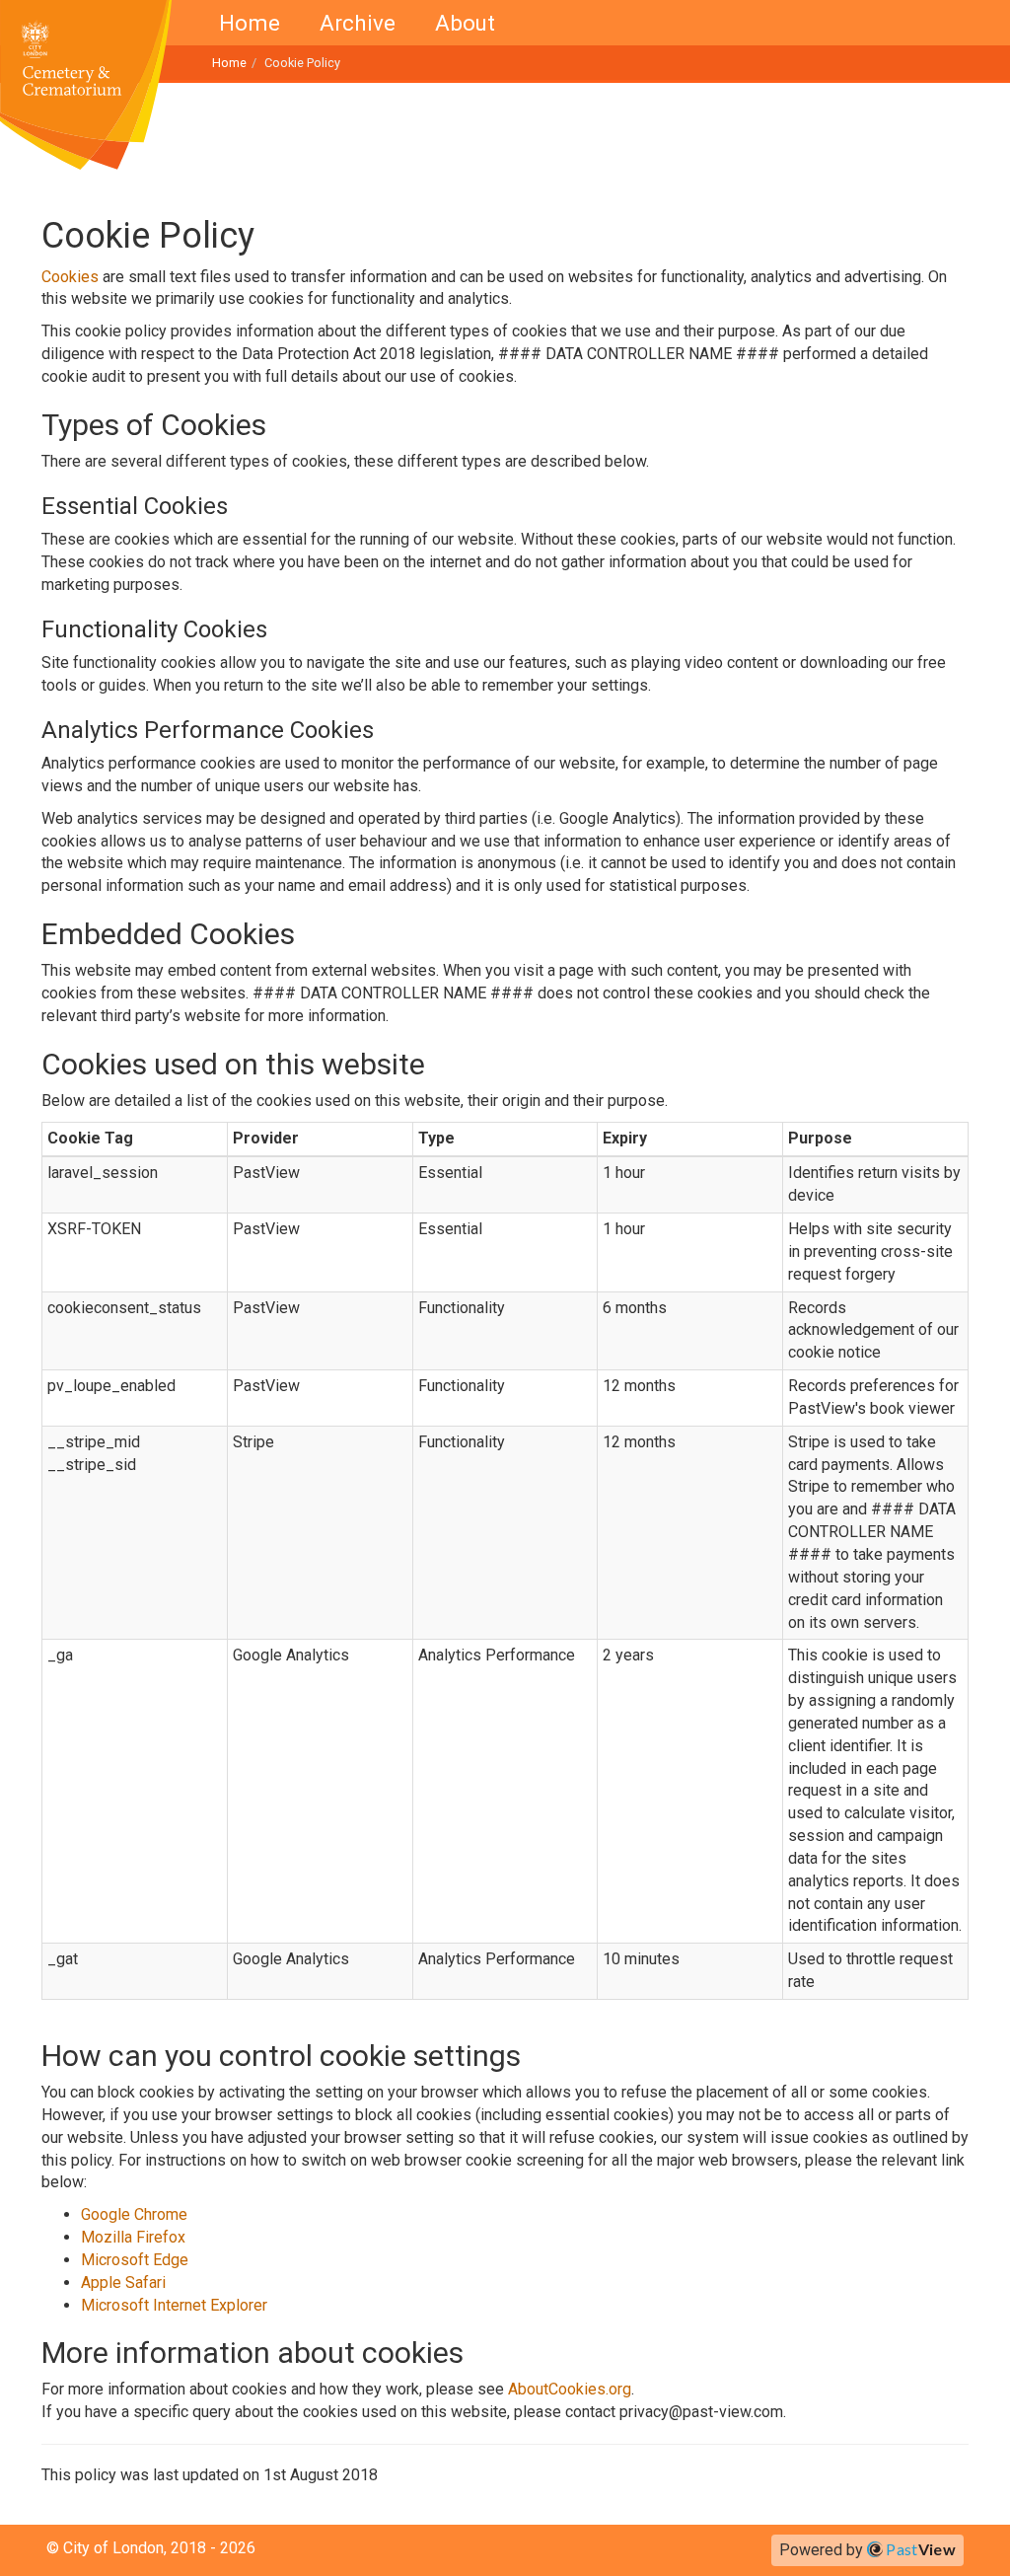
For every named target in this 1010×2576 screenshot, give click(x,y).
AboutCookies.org (570, 2389)
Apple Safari (123, 2282)
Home (250, 23)
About (465, 23)
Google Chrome (134, 2214)
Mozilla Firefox (133, 2237)
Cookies (70, 277)
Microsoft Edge (135, 2260)
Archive (358, 23)
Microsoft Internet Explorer (174, 2305)
